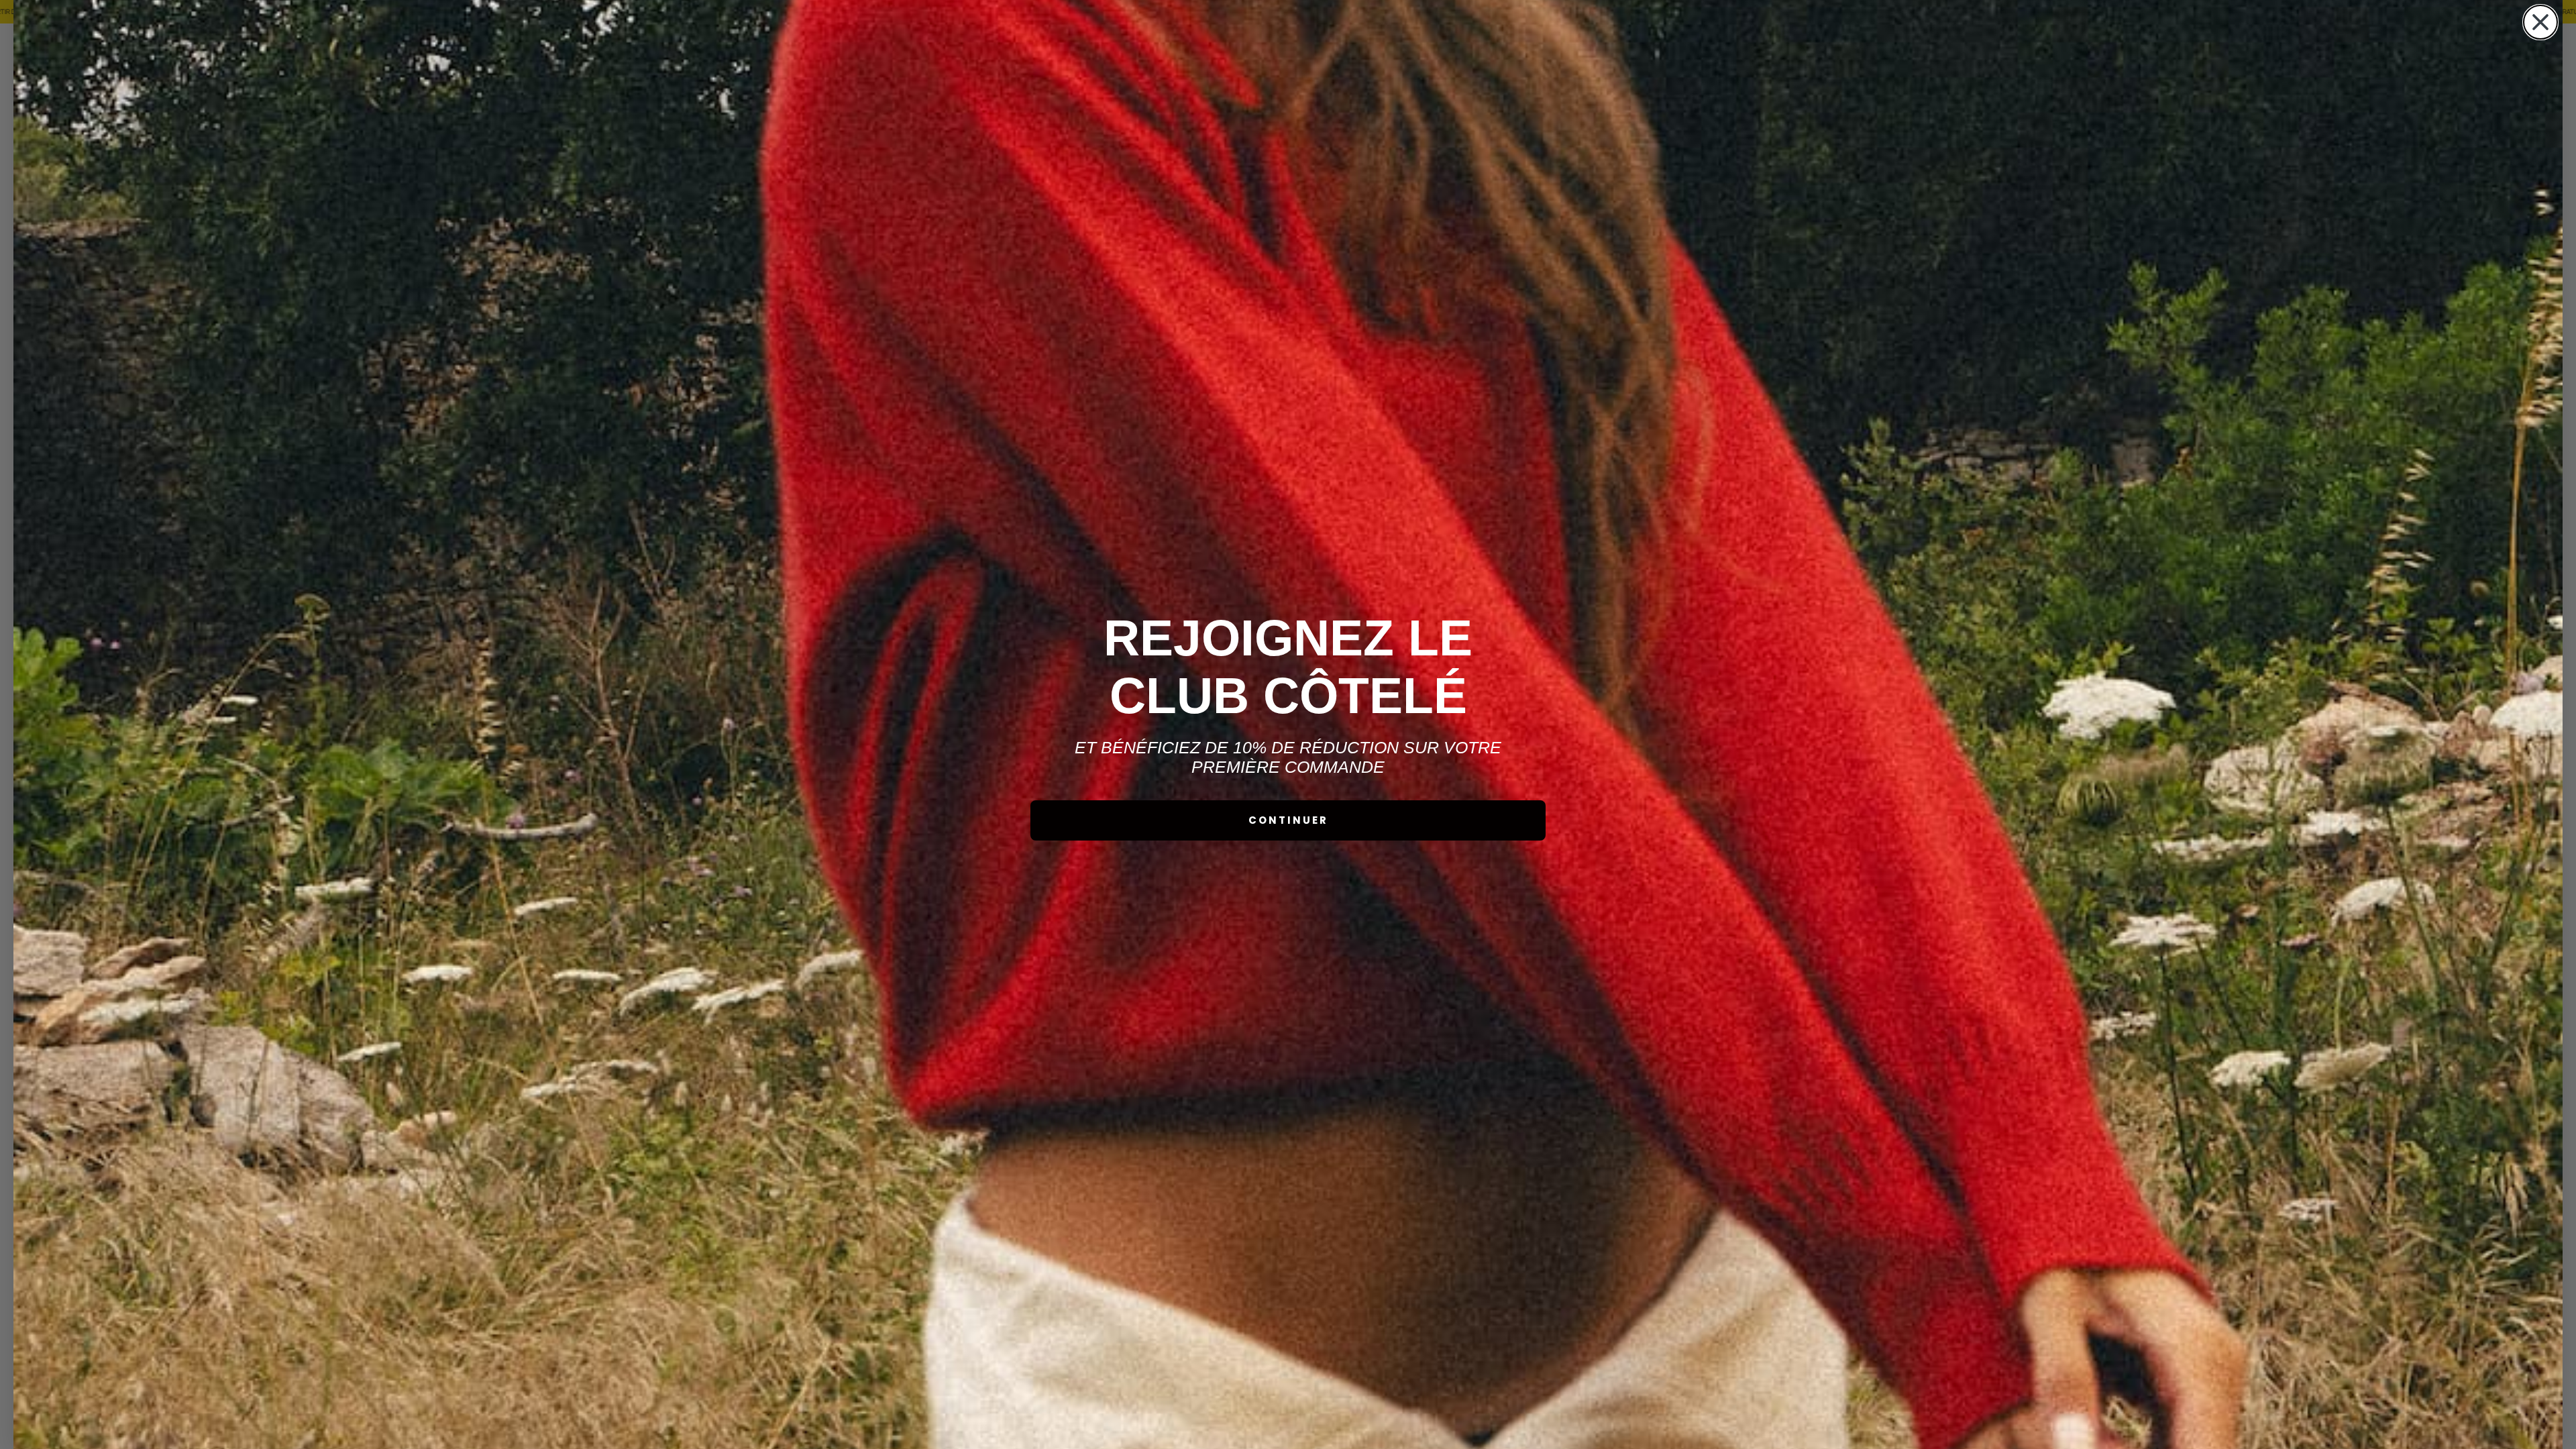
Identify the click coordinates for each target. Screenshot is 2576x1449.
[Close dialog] (2540, 22)
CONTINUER (1288, 820)
